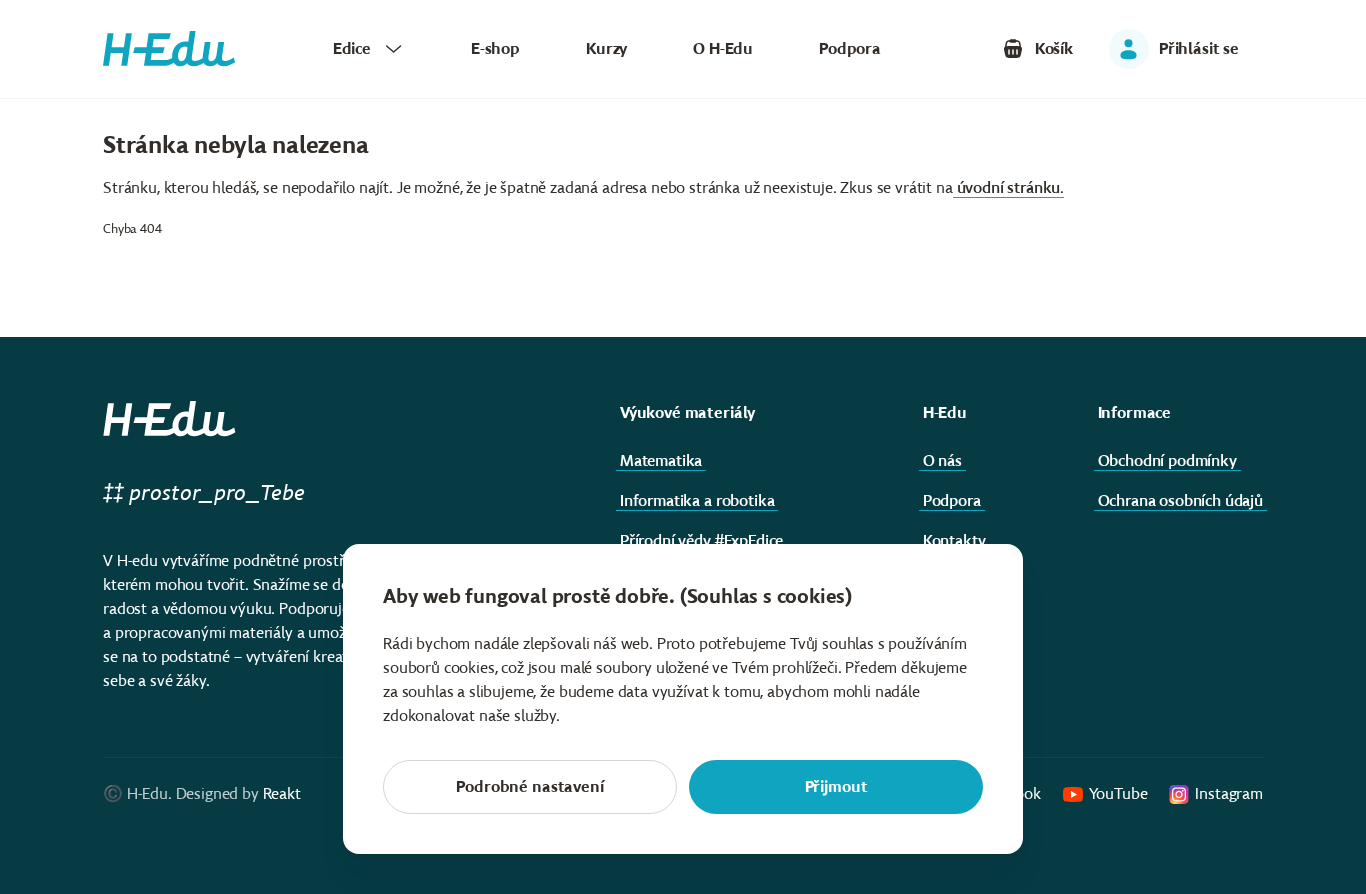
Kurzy (606, 48)
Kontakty (954, 540)
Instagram (1229, 793)
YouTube (1118, 793)
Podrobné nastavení (529, 786)
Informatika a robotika (697, 500)
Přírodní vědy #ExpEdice (701, 540)
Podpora (850, 48)
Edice (352, 48)
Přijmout (836, 786)
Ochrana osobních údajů (1180, 500)
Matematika (661, 460)
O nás (942, 460)
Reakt (282, 793)
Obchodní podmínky (1167, 460)
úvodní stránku (1009, 187)
